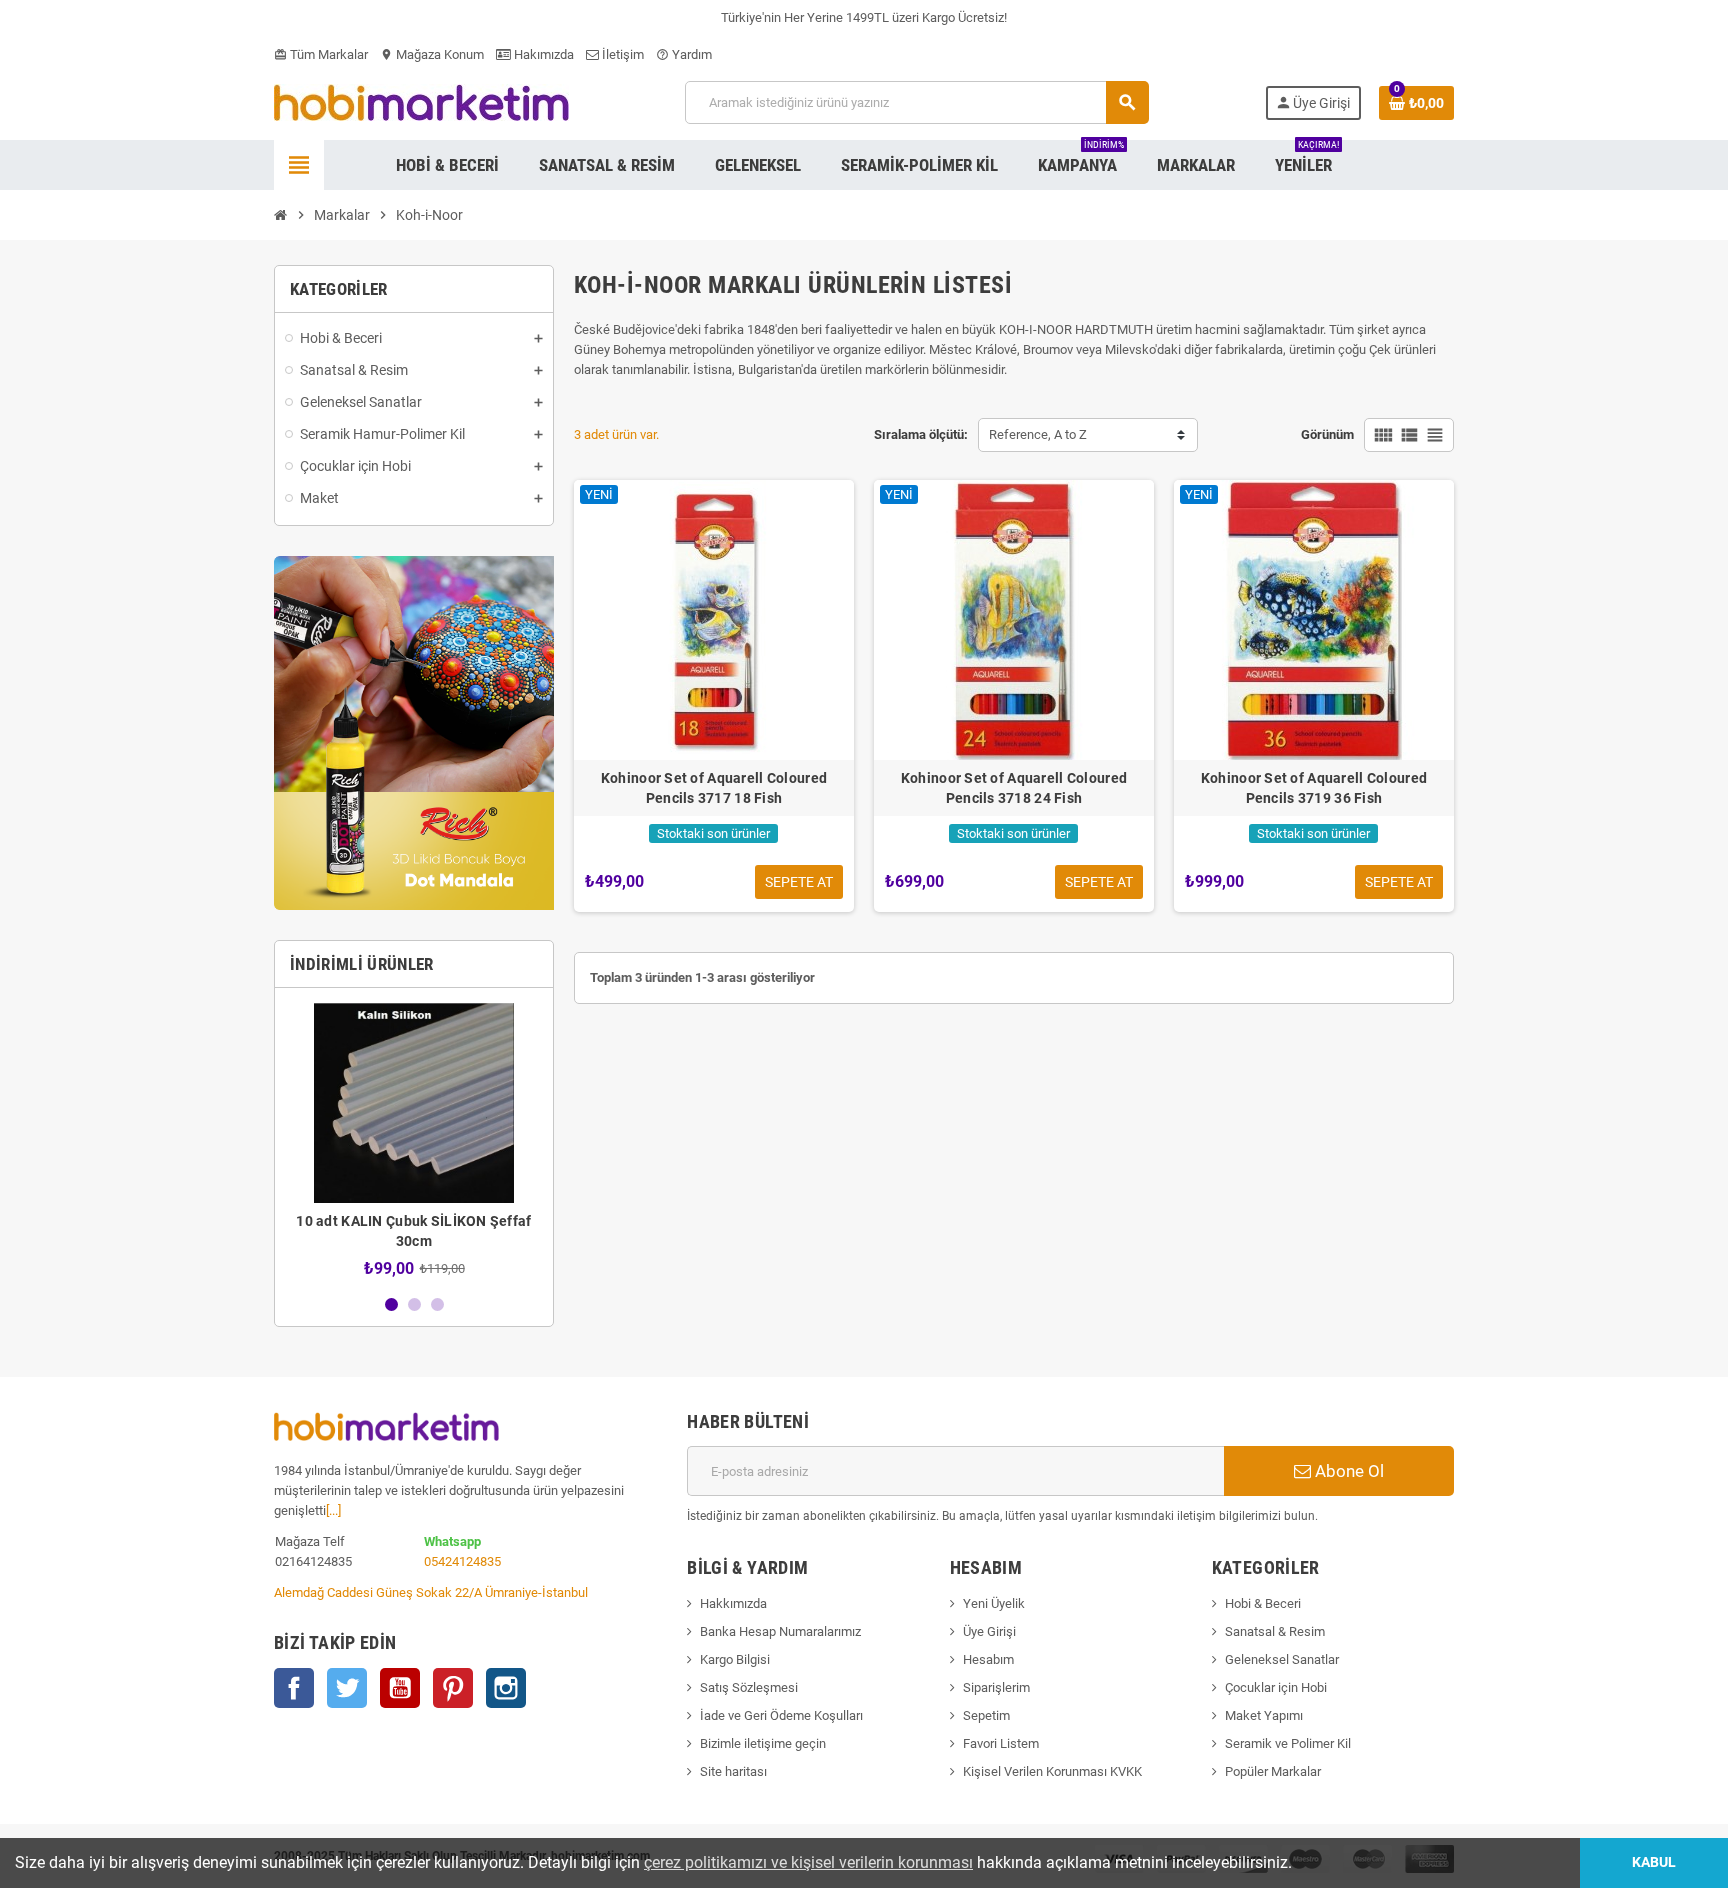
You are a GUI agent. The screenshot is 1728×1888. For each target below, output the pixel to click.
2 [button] (414, 1304)
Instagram (506, 1688)
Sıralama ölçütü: (921, 434)
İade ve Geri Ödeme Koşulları (781, 1715)
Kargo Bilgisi (735, 1659)
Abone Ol (1347, 1471)
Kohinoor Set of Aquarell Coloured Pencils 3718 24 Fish (1014, 788)
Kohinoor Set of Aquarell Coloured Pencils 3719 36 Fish (1314, 788)
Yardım (684, 54)
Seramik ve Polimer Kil (1288, 1743)
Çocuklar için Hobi (1276, 1687)
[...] (333, 1510)
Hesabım (988, 1659)
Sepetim (986, 1715)
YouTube (400, 1688)
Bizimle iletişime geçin (763, 1743)
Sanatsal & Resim (1275, 1631)
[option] (414, 1140)
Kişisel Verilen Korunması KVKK (1052, 1771)
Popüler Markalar (1273, 1771)
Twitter (347, 1688)
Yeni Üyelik (994, 1603)
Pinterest (453, 1688)
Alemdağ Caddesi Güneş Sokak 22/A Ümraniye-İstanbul (431, 1592)
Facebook (294, 1688)
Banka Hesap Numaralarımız (780, 1631)
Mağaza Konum (432, 54)
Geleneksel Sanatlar (1282, 1659)
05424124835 (462, 1561)
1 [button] (391, 1304)
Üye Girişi (989, 1631)
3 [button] (437, 1304)
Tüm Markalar (321, 54)
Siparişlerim (996, 1687)
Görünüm (1327, 434)
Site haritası (733, 1771)
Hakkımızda (733, 1603)
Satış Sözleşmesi (749, 1687)
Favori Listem (1001, 1743)
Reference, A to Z (1038, 434)
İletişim (621, 54)
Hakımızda (542, 54)
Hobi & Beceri (1263, 1603)
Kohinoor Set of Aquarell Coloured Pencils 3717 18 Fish (714, 788)
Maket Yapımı (1264, 1715)
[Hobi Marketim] (421, 101)
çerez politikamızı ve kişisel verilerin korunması (808, 1862)
